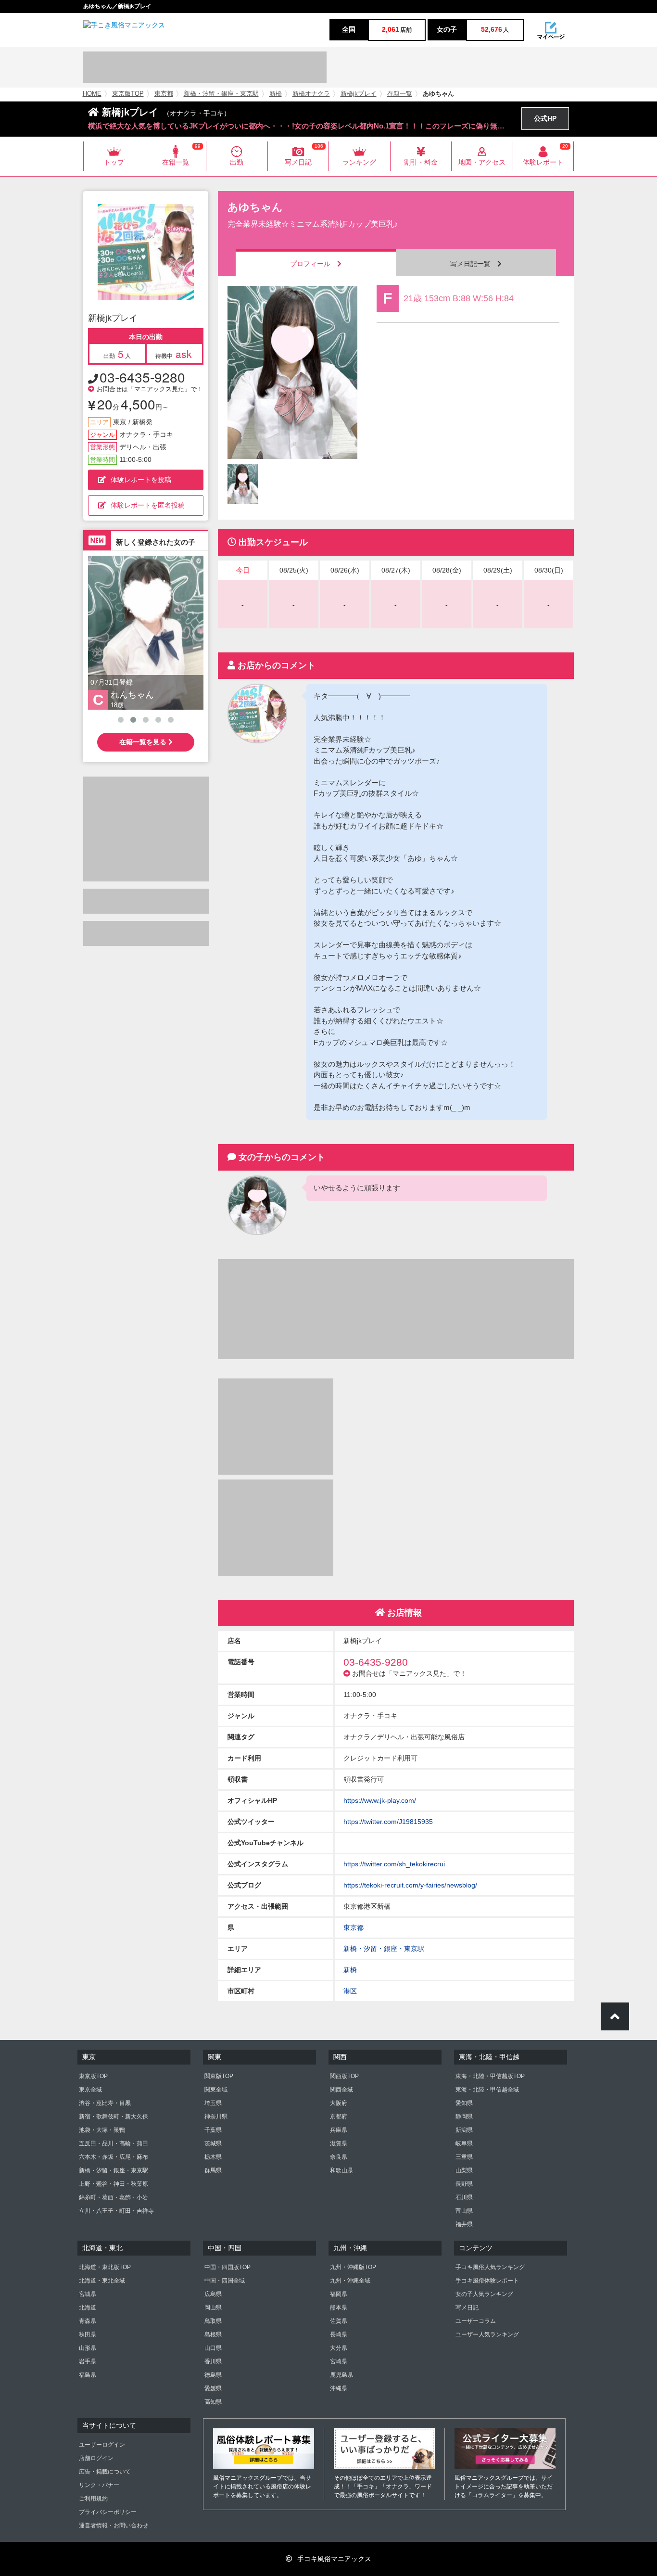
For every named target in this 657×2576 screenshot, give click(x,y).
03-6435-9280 (142, 377)
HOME (92, 94)
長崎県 (339, 2334)
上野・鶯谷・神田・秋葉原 (114, 2184)
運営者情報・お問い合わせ (114, 2525)
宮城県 (88, 2294)
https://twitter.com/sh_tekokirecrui (394, 1864)
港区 (350, 1991)
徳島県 (213, 2375)
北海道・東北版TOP (105, 2267)
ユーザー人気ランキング (487, 2334)
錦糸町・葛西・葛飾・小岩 (114, 2197)
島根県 (213, 2334)
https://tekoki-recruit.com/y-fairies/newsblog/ (410, 1885)
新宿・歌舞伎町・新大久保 (114, 2117)
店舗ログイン (96, 2458)
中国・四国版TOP (227, 2267)
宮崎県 (339, 2361)
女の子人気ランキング (484, 2294)
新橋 (276, 94)
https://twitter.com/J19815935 (388, 1822)
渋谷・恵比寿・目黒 (105, 2103)
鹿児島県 (341, 2375)
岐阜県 (464, 2143)
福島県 (88, 2375)
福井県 (464, 2224)
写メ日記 (467, 2308)
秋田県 (88, 2334)
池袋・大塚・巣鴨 (102, 2130)
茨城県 (213, 2143)
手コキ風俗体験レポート (487, 2281)
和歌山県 (341, 2170)
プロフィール (314, 264)
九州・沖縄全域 (350, 2281)
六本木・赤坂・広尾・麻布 (114, 2157)
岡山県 (213, 2308)
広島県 (213, 2294)
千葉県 (213, 2130)
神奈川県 (216, 2117)
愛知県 (464, 2103)
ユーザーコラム (476, 2321)
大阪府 (339, 2103)
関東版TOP (219, 2076)
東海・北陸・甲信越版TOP (490, 2076)
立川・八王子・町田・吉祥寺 (116, 2211)
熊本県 (339, 2308)
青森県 (88, 2321)
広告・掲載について (105, 2472)
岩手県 (88, 2361)
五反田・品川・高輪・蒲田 (114, 2143)
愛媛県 (213, 2388)
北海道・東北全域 (102, 2281)
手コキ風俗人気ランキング (490, 2267)
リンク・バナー (99, 2485)
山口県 (213, 2348)
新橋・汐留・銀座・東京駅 (221, 94)
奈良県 (339, 2157)
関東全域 (216, 2090)
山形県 (88, 2348)
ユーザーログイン (102, 2445)
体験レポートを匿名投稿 (148, 505)
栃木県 (213, 2157)
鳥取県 (213, 2321)
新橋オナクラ (311, 94)
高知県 (213, 2402)
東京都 (164, 94)
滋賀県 (339, 2143)
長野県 (464, 2184)
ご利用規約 (93, 2499)
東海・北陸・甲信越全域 (487, 2090)
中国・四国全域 (225, 2281)
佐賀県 (339, 2321)
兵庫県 (339, 2130)
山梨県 (464, 2170)
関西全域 (341, 2090)
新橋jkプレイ (359, 94)
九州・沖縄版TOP (353, 2267)
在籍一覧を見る (144, 742)
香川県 (213, 2361)
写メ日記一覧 (474, 264)
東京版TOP (128, 94)
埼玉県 (213, 2103)
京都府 (339, 2117)
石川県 (464, 2197)
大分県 (339, 2348)
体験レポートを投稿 (141, 480)
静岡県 (464, 2117)
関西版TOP (344, 2076)
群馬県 (213, 2170)
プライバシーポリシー (108, 2512)
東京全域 (90, 2090)
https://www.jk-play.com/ (380, 1800)
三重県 (464, 2157)
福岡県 (339, 2294)
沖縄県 (339, 2388)
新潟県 (464, 2130)
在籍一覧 (400, 94)
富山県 (464, 2211)
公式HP (545, 118)
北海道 (88, 2308)
